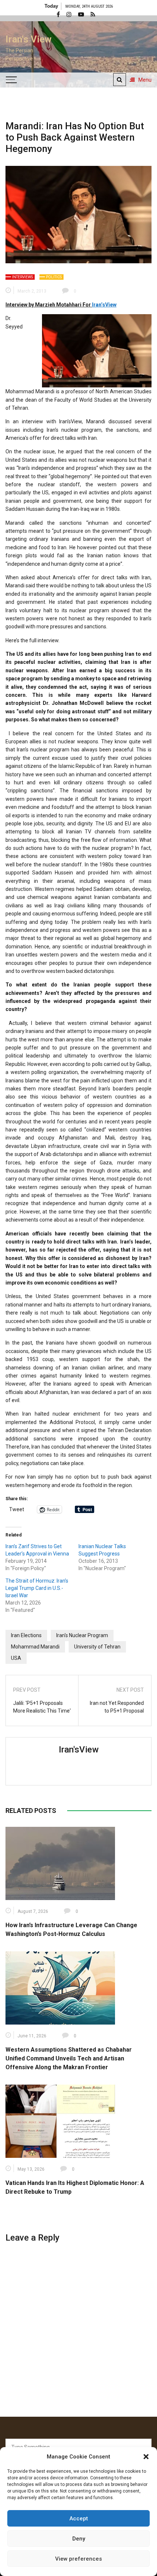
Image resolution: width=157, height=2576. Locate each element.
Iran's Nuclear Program (82, 1635)
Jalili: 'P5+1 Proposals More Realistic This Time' (42, 1707)
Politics (54, 277)
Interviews (22, 277)
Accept (79, 2519)
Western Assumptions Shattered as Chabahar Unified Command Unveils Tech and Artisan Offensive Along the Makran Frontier (69, 2058)
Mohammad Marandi (35, 1647)
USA (16, 1658)
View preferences (78, 2559)
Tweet (17, 1509)
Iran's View (28, 39)
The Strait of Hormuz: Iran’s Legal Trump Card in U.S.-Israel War (37, 1588)
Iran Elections (26, 1635)
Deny (79, 2539)
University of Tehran (97, 1647)
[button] (146, 2457)
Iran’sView (104, 305)
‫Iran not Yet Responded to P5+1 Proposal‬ (117, 1707)
